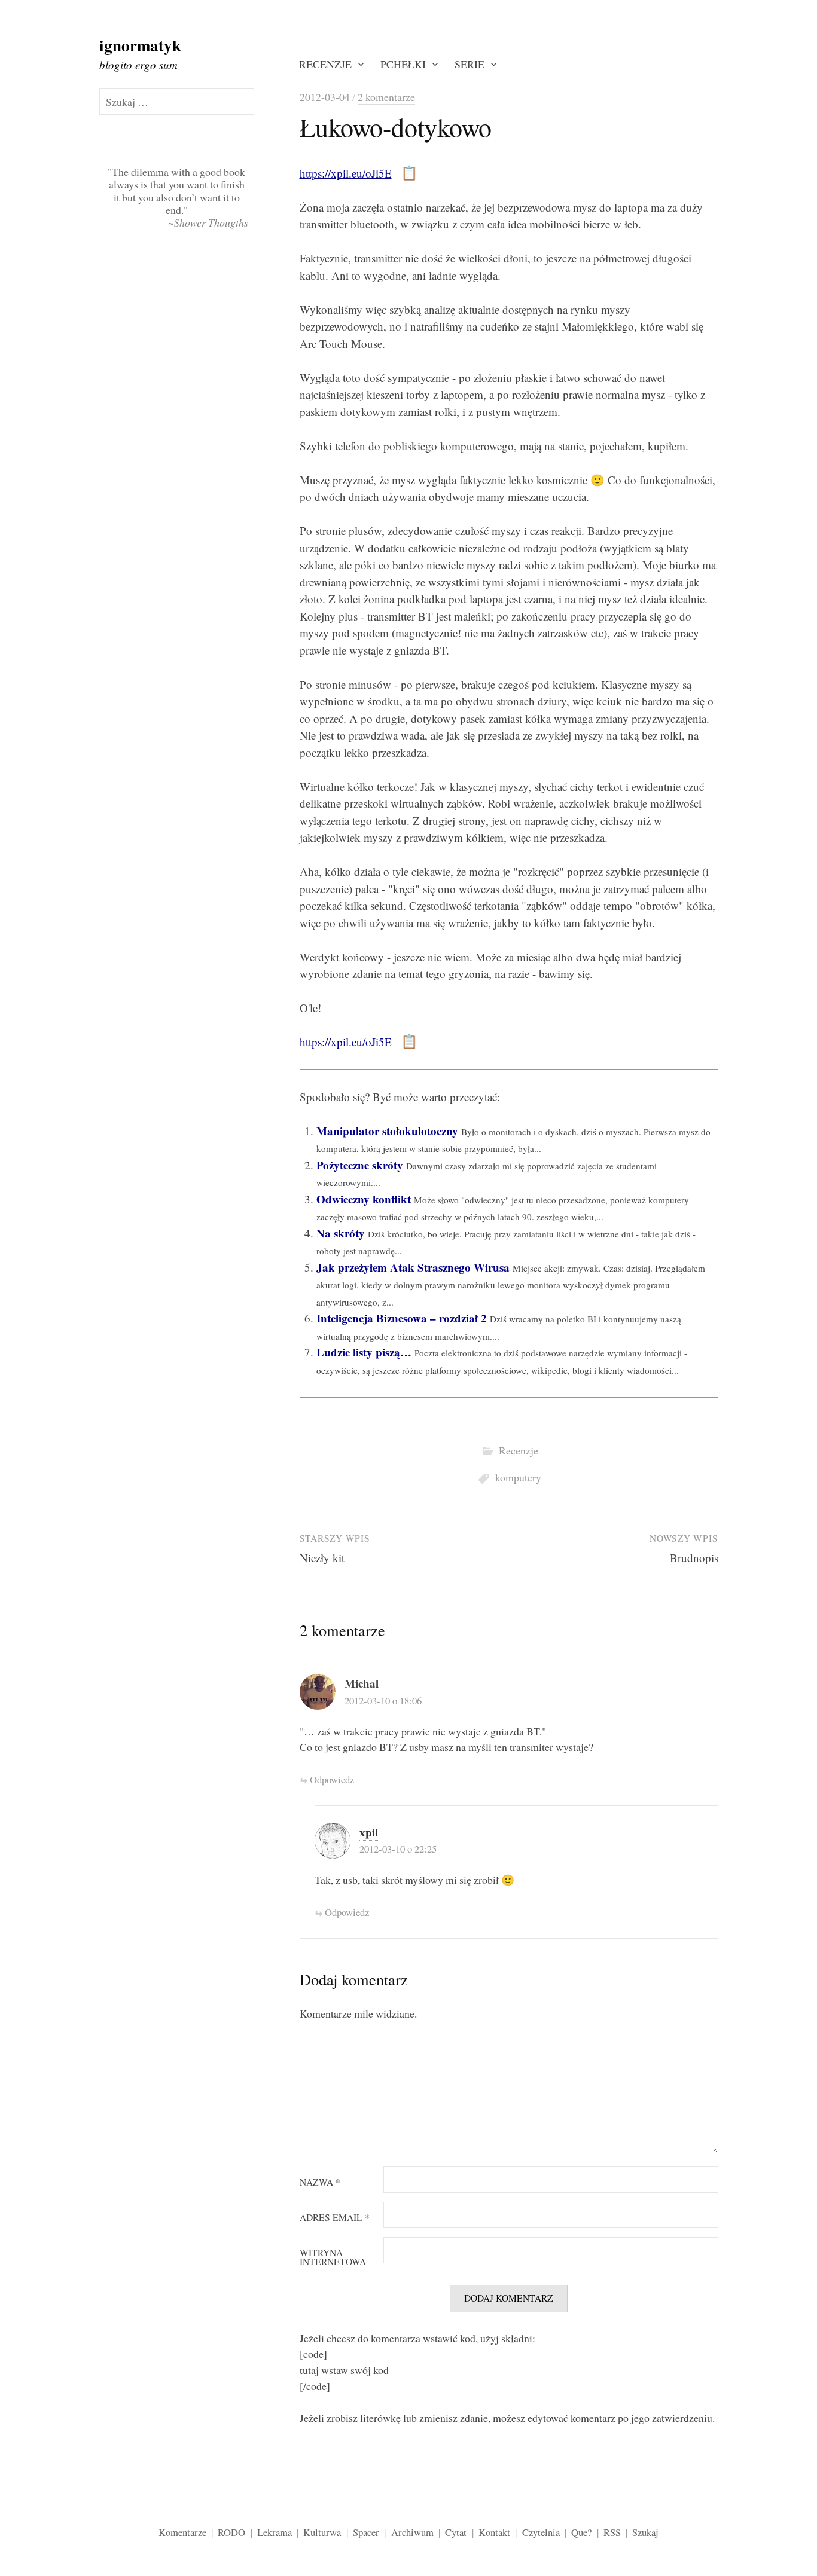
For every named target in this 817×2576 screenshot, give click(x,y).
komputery (518, 1477)
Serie (470, 64)
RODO (231, 2532)
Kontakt (494, 2532)
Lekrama (275, 2532)
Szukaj (645, 2532)
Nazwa (320, 2183)
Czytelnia (541, 2532)
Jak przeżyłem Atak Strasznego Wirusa (413, 1267)
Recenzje (325, 64)
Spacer (366, 2532)
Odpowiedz (332, 1779)
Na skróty (341, 1233)
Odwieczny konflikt (364, 1199)
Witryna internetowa (333, 2258)
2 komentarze (386, 97)
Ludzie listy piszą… (364, 1352)
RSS (612, 2532)
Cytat (456, 2532)
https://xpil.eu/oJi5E (346, 173)
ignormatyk (140, 45)
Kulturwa (322, 2532)
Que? (581, 2532)
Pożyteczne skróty (360, 1165)
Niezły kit (322, 1558)
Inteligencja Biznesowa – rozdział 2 (402, 1318)
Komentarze (182, 2532)
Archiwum (412, 2532)
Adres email (335, 2218)
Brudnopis (694, 1558)
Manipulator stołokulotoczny (387, 1131)
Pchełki (403, 64)
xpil (369, 1832)
